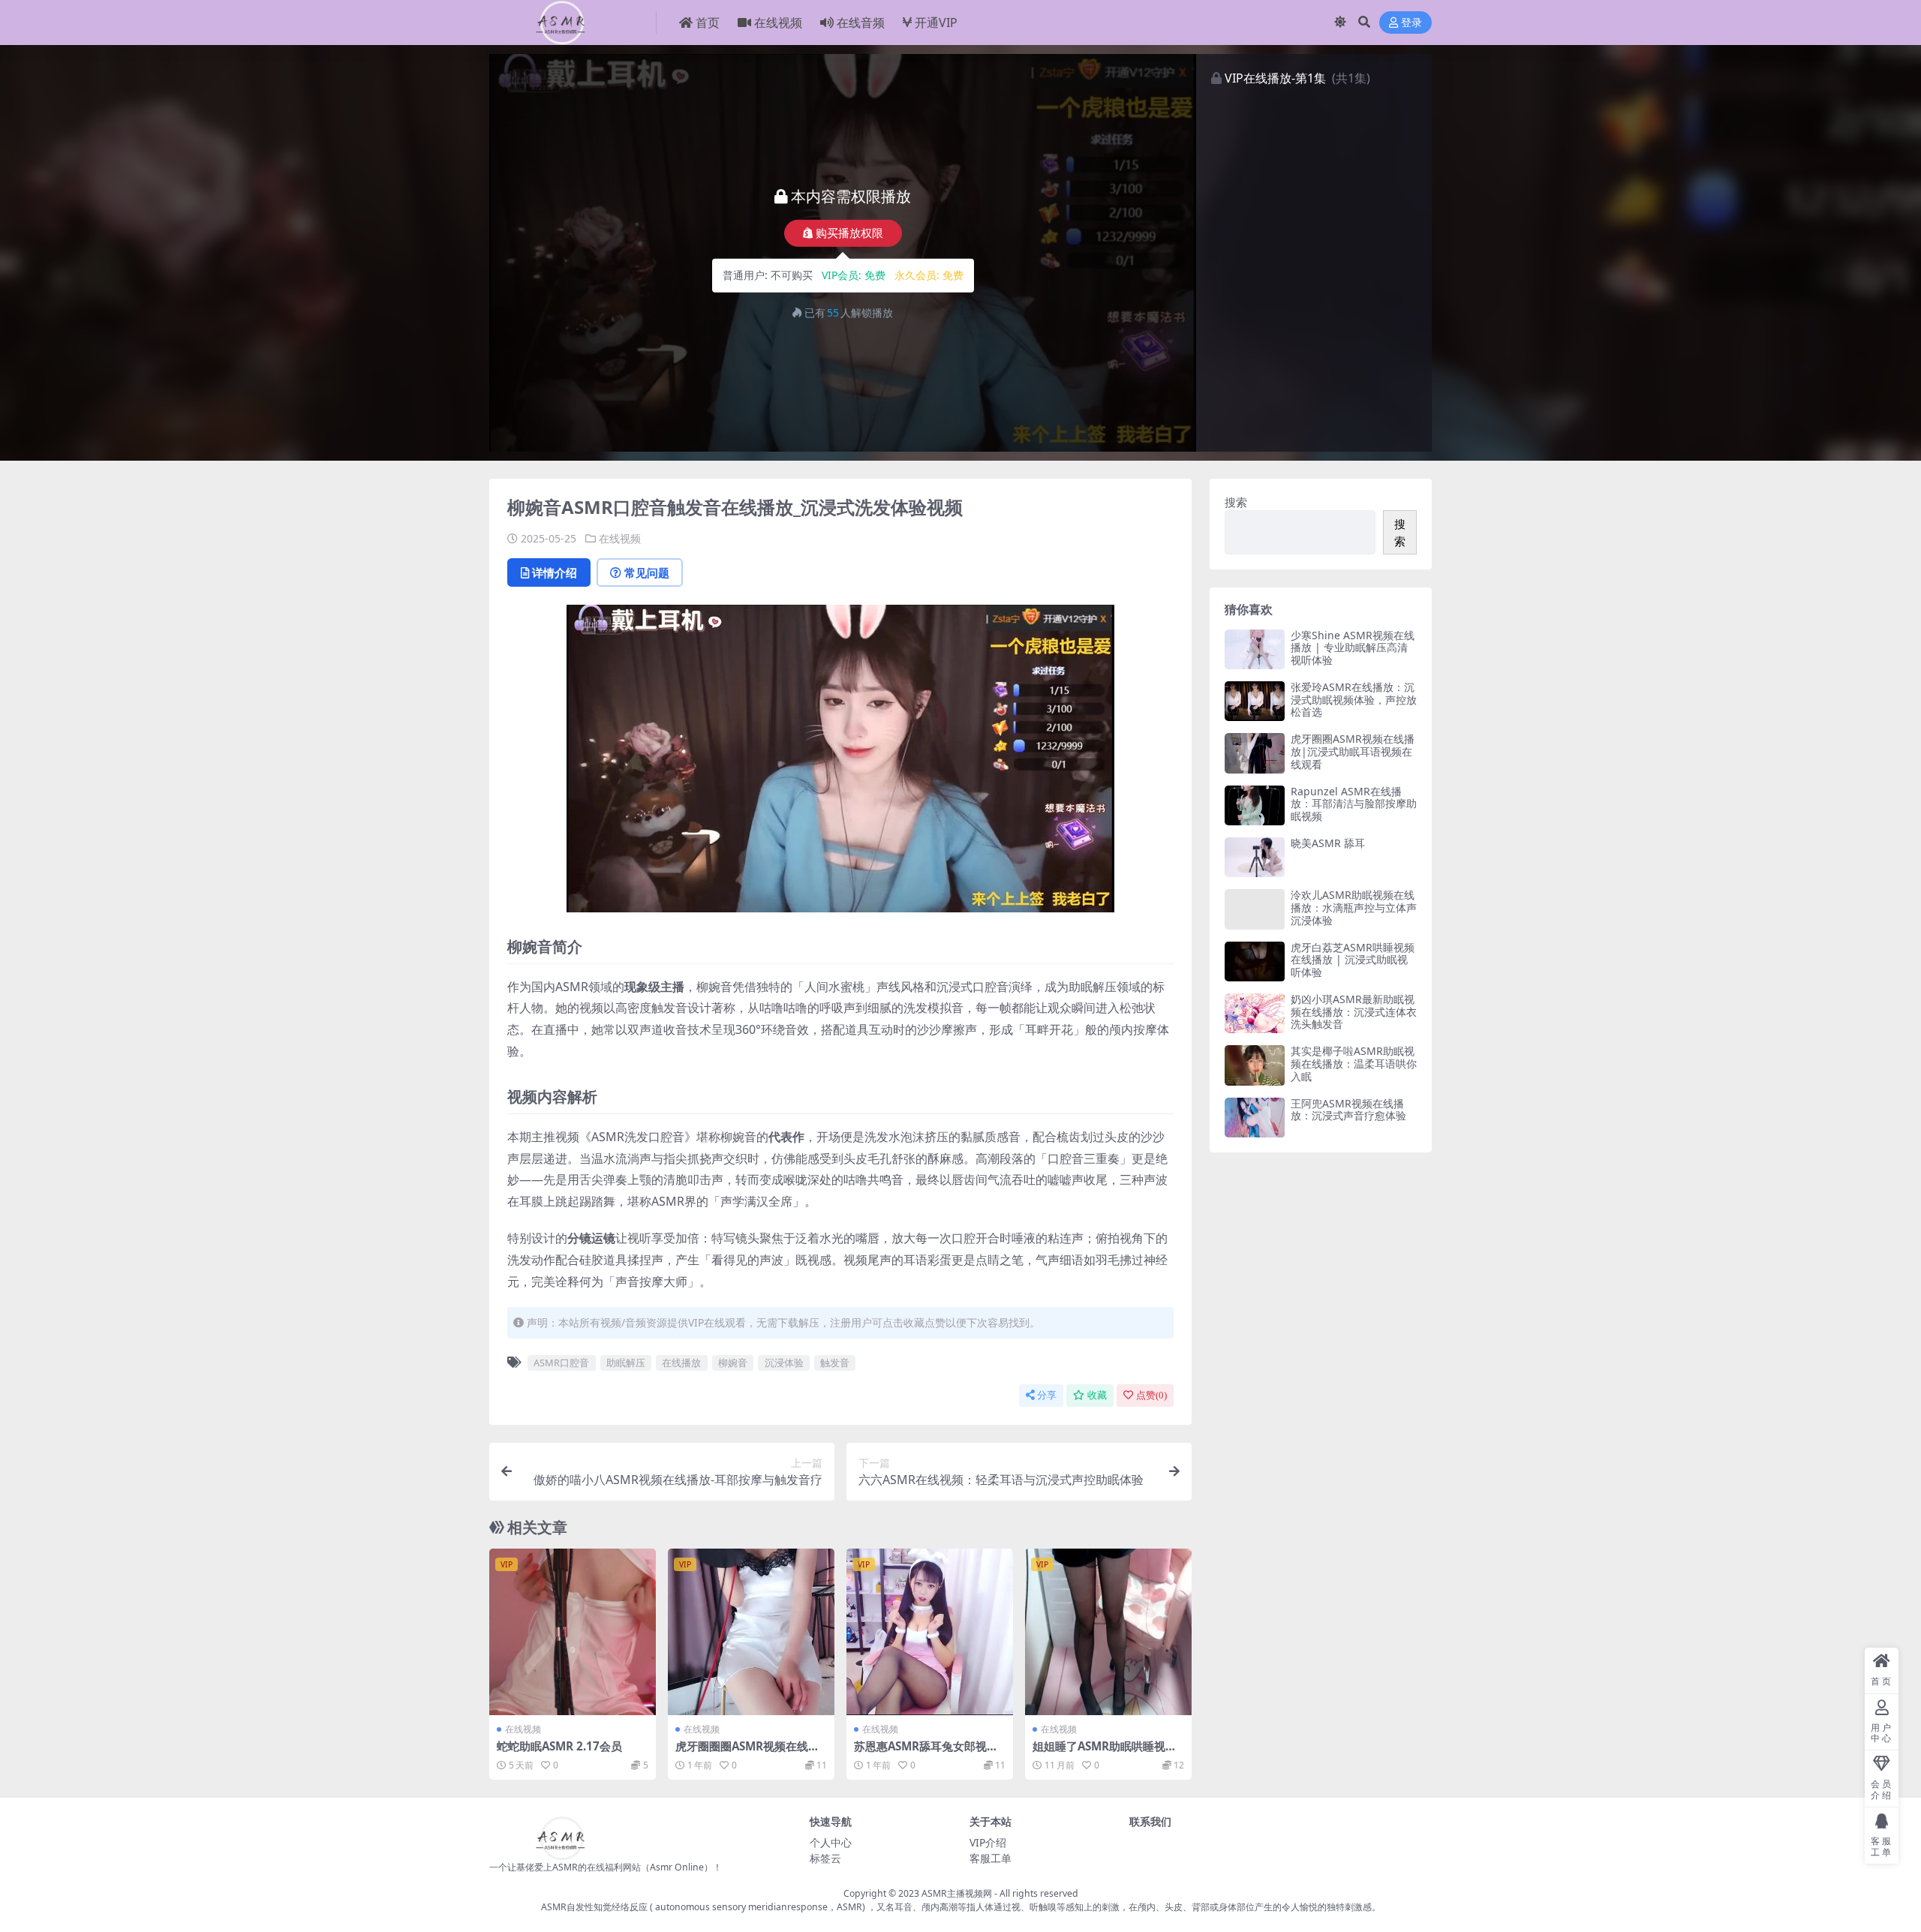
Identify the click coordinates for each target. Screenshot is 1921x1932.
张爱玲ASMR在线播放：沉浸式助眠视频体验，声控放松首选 (1354, 700)
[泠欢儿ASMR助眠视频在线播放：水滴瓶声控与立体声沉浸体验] (1255, 909)
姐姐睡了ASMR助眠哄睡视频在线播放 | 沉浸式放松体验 (1105, 1753)
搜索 (1236, 502)
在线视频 (778, 23)
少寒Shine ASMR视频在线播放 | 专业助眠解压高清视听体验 (1353, 648)
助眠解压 (626, 1363)
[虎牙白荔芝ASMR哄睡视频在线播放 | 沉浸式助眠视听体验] (1255, 961)
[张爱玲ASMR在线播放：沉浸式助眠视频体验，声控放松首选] (1255, 701)
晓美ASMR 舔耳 (1328, 843)
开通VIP (936, 23)
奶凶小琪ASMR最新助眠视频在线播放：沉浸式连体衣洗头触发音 (1354, 1012)
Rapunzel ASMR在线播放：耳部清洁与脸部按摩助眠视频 (1354, 804)
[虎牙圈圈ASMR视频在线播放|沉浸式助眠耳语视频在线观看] (1255, 753)
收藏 (1097, 1395)
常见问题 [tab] (647, 572)
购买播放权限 (849, 233)
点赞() (1151, 1395)
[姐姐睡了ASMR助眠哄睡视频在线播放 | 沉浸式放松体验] (1108, 1632)
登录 (1411, 23)
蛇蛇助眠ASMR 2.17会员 (559, 1746)
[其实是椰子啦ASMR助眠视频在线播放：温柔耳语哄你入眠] (1255, 1065)
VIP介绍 (988, 1842)
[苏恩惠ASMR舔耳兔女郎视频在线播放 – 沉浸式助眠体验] (930, 1632)
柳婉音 (733, 1363)
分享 (1047, 1395)
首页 (708, 23)
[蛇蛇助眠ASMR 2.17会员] (573, 1632)
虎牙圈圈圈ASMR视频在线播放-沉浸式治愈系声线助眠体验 (750, 1753)
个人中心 (831, 1842)
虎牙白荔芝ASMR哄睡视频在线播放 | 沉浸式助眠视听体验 (1353, 960)
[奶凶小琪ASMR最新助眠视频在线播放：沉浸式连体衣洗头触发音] (1255, 1013)
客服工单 (991, 1858)
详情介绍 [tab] (555, 572)
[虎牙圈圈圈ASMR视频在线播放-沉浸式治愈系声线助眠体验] (751, 1632)
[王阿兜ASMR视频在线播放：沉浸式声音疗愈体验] (1255, 1118)
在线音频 (861, 23)
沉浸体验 (784, 1363)
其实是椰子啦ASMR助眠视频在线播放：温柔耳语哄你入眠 (1354, 1064)
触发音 (835, 1363)
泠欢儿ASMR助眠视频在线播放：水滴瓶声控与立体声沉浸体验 (1354, 907)
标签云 (825, 1858)
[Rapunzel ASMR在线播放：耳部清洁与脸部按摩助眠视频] (1255, 805)
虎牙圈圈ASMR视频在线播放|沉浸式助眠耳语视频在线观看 (1353, 751)
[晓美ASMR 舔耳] (1255, 857)
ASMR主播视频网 (957, 1893)
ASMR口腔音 (561, 1363)
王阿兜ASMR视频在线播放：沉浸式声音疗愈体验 (1348, 1110)
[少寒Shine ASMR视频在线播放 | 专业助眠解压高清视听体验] (1255, 649)
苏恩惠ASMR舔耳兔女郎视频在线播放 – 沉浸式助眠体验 (926, 1753)
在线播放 (681, 1363)
